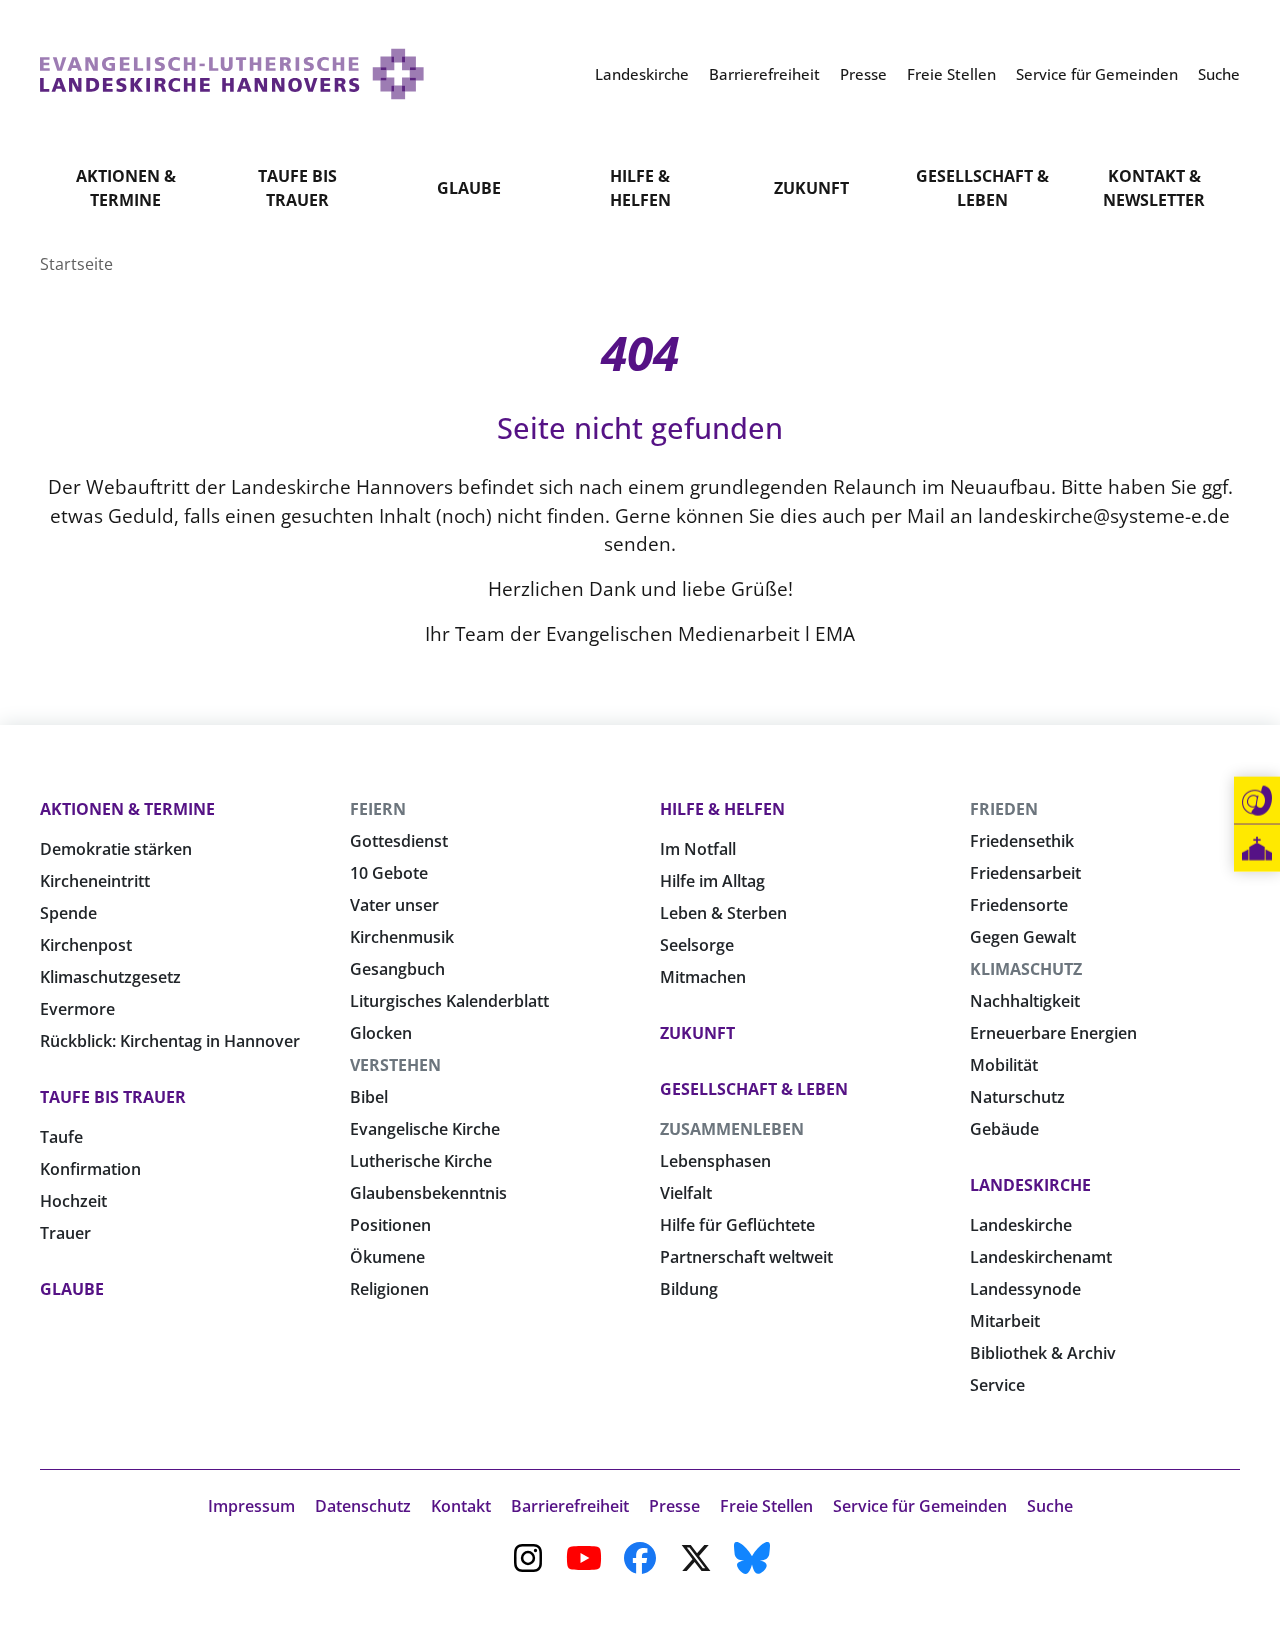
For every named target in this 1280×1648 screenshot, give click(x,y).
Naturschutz (1017, 1097)
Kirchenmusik (402, 937)
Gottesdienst (399, 841)
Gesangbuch (397, 969)
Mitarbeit (1005, 1321)
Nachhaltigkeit (1025, 1001)
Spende (68, 913)
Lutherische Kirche (421, 1161)
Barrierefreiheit (570, 1506)
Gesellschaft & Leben (982, 188)
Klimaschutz (1026, 969)
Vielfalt (686, 1193)
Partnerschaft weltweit (746, 1257)
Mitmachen (703, 977)
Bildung (689, 1289)
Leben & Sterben (723, 913)
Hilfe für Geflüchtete (737, 1225)
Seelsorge (697, 945)
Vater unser (394, 905)
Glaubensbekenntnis (428, 1193)
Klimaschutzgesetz (110, 977)
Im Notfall (698, 849)
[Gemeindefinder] (1257, 848)
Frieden (1004, 809)
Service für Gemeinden (920, 1506)
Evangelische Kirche (425, 1129)
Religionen (389, 1289)
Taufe (61, 1137)
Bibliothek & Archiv (1043, 1353)
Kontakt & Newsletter (1154, 188)
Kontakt (461, 1506)
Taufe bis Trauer (297, 188)
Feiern (378, 809)
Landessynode (1025, 1289)
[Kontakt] (1257, 801)
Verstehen (395, 1065)
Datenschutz (363, 1506)
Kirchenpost (86, 945)
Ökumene (387, 1257)
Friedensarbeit (1025, 873)
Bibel (369, 1097)
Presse (674, 1506)
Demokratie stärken (116, 849)
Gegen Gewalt (1023, 937)
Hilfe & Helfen (640, 188)
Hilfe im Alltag (712, 881)
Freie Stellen (766, 1506)
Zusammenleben (732, 1129)
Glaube (469, 188)
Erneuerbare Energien (1053, 1033)
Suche (1050, 1506)
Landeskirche (1030, 1185)
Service (997, 1385)
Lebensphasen (715, 1161)
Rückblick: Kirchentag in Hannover (170, 1041)
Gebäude (1004, 1129)
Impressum (251, 1506)
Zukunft (811, 188)
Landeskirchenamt (1041, 1257)
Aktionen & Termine (126, 188)
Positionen (390, 1225)
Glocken (381, 1033)
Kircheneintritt (95, 881)
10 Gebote (389, 873)
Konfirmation (90, 1169)
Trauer (65, 1233)
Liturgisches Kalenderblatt (449, 1001)
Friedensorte (1019, 905)
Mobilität (1004, 1065)
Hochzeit (73, 1201)
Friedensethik (1022, 841)
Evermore (77, 1009)
